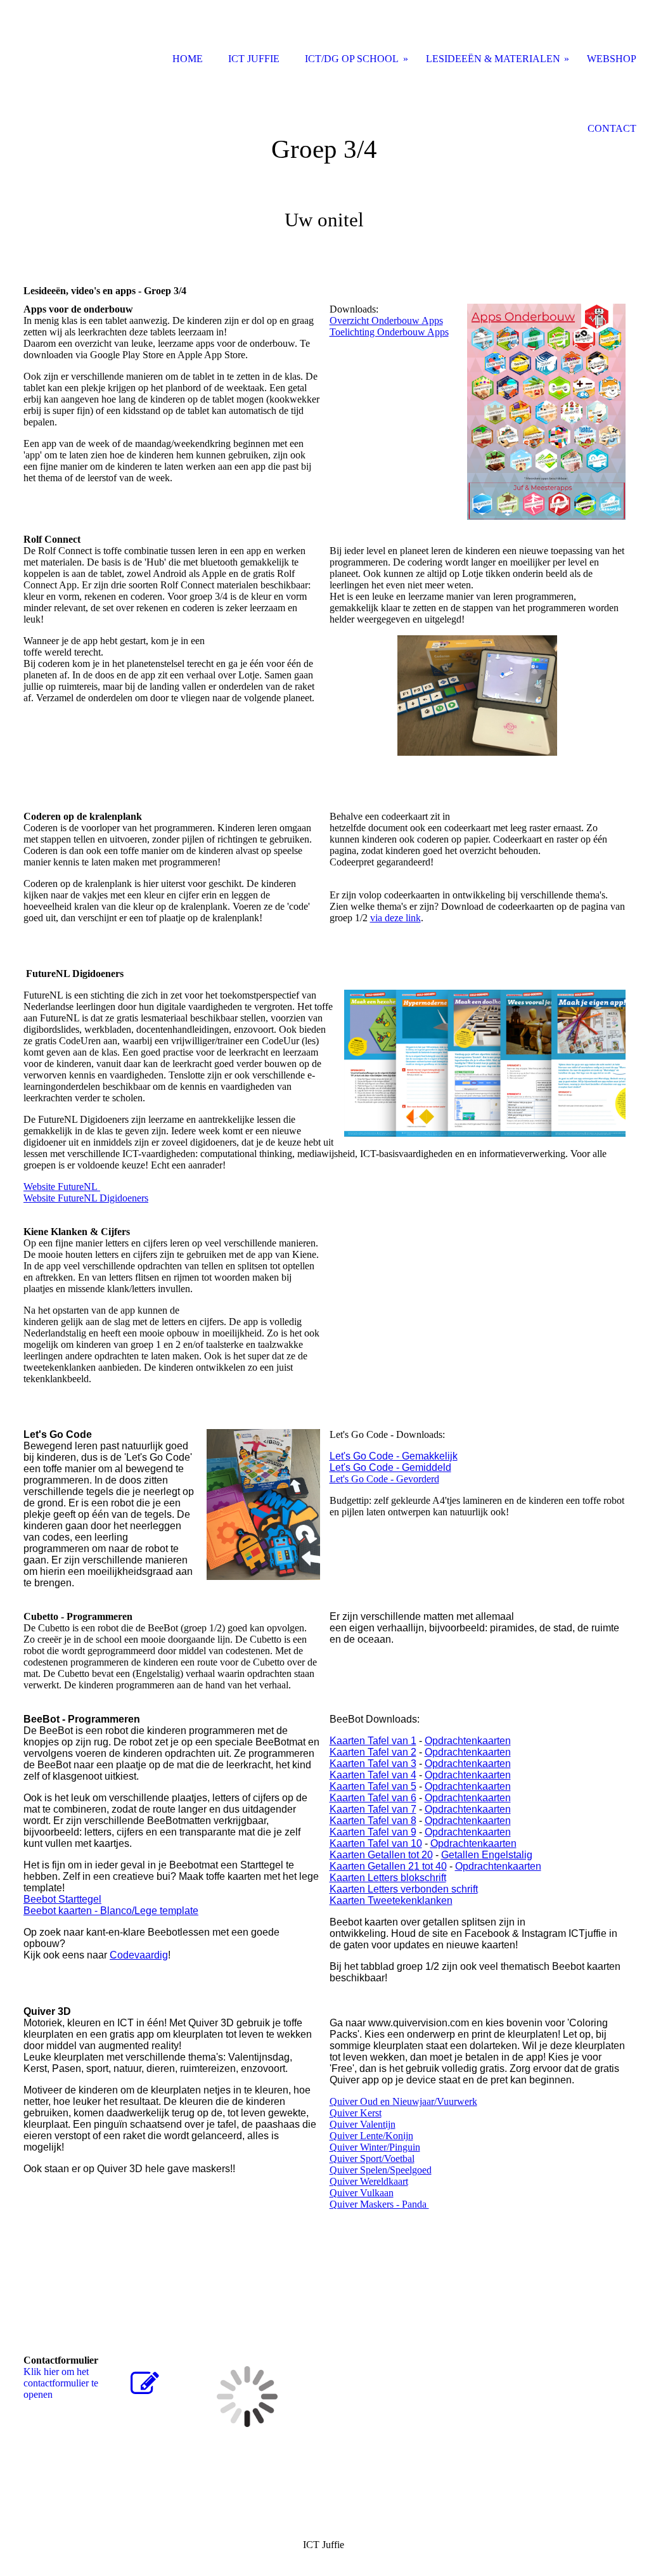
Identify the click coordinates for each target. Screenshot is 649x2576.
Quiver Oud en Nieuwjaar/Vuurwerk (403, 2101)
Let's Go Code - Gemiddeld (390, 1467)
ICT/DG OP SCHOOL (352, 59)
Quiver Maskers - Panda (379, 2204)
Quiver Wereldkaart (369, 2181)
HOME (188, 59)
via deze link (395, 918)
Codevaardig (139, 1955)
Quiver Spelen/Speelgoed (381, 2170)
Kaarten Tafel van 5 (373, 1786)
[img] (324, 162)
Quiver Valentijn (363, 2124)
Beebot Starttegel (62, 1899)
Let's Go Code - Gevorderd (384, 1479)
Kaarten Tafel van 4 (373, 1775)
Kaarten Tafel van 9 (373, 1832)
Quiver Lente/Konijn (371, 2136)
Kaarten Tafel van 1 (373, 1741)
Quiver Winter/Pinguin (375, 2147)
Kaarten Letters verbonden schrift (404, 1889)
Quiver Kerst (356, 2113)
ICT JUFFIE (254, 59)
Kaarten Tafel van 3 (373, 1764)
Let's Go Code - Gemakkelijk (394, 1456)
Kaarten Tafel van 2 (373, 1752)
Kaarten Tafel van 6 (373, 1798)
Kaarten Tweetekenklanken (391, 1900)
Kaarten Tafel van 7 (373, 1809)
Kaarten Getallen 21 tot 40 (388, 1866)
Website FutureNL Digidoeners (86, 1198)
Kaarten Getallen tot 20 (381, 1855)
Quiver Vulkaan (362, 2193)
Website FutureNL (62, 1187)
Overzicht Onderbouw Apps (386, 320)
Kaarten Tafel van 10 (376, 1843)
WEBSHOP (612, 59)
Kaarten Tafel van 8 (373, 1821)
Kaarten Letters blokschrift (388, 1878)
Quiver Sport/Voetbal (372, 2159)
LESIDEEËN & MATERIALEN (493, 59)
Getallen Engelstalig (487, 1855)
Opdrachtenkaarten (468, 1741)
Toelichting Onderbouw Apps (389, 332)
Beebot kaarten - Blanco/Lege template (111, 1911)
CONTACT (612, 128)
